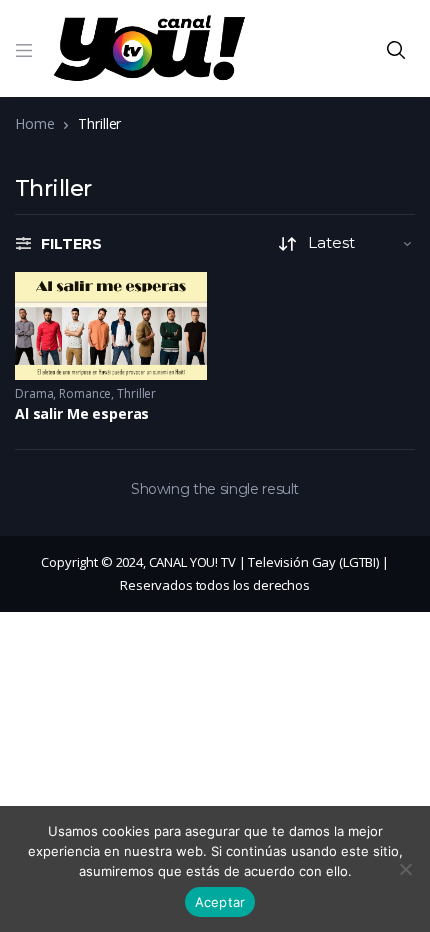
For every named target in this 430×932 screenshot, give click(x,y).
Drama (34, 393)
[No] (405, 869)
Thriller (136, 393)
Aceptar (220, 902)
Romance (85, 393)
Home (34, 123)
